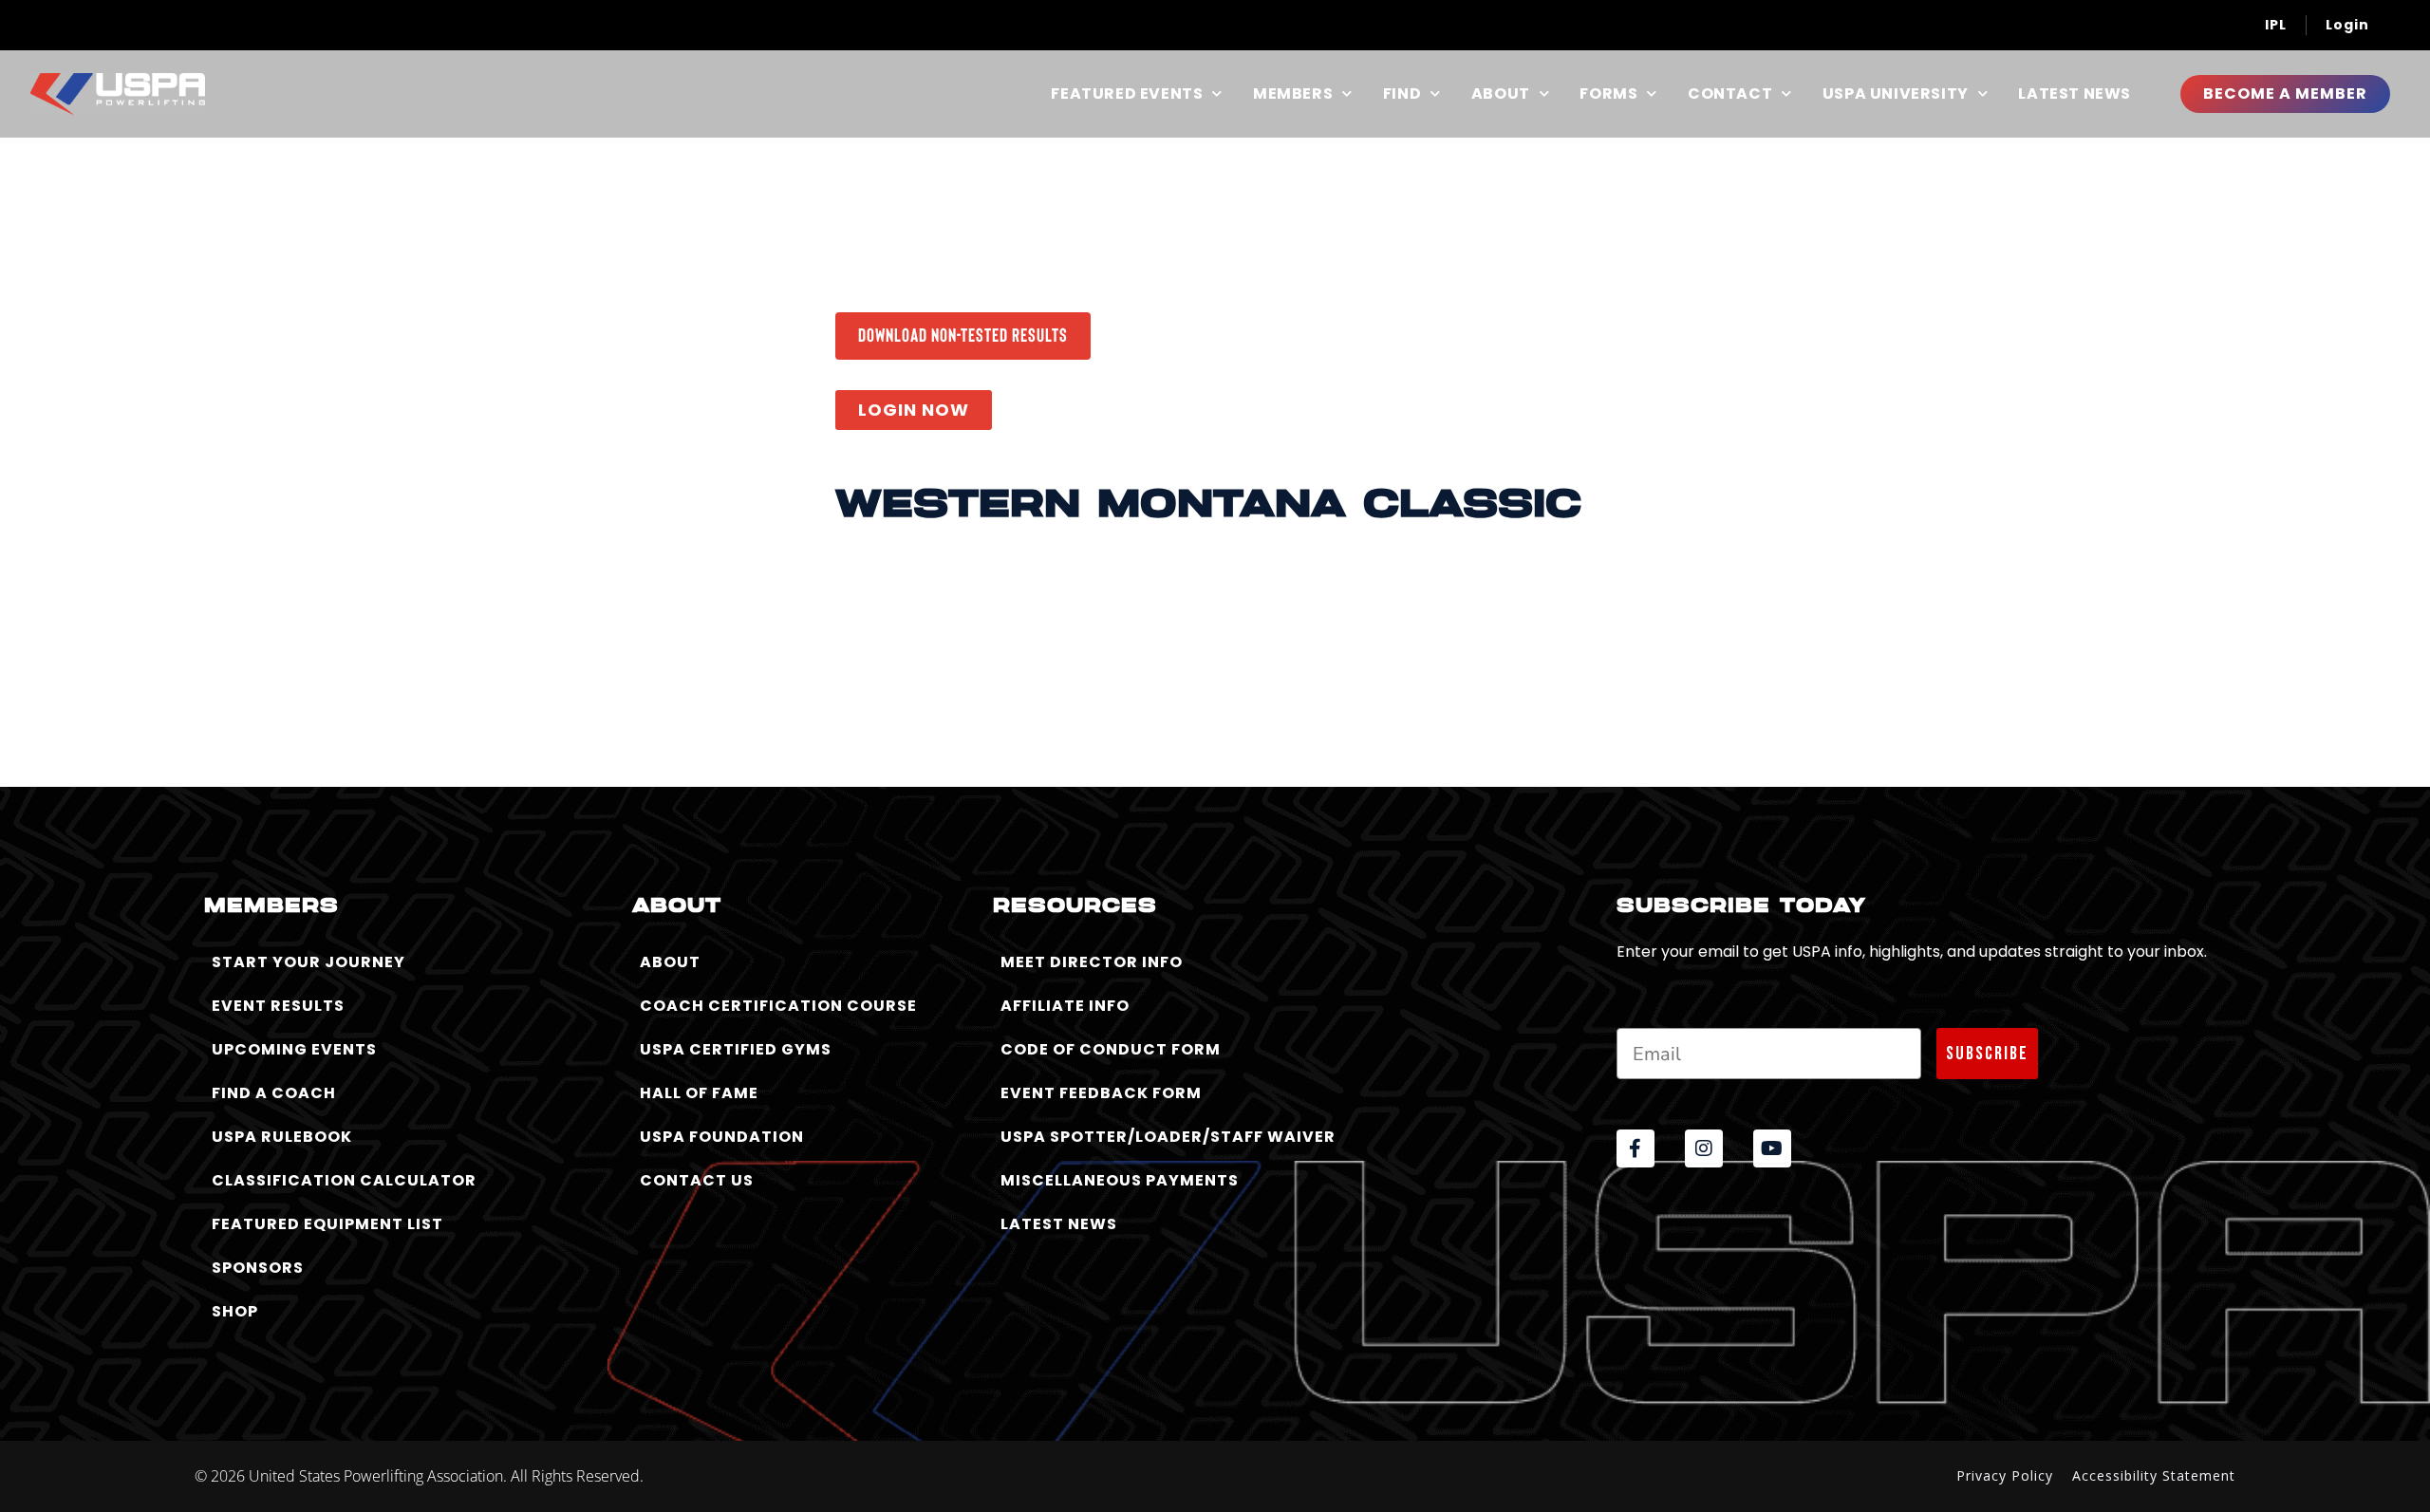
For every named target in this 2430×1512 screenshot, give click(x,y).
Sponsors (258, 1268)
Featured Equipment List (327, 1224)
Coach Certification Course (778, 1006)
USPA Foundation (722, 1137)
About (1501, 94)
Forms (1608, 94)
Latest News (2075, 94)
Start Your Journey (308, 962)
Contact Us (697, 1180)
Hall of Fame (699, 1093)
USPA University (1896, 94)
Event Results (278, 1006)
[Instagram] (1704, 1148)
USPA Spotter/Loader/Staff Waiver (1168, 1137)
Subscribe (1987, 1054)
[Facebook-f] (1636, 1148)
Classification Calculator (344, 1180)
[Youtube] (1772, 1148)
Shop (235, 1311)
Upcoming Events (294, 1049)
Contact (1730, 94)
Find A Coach (274, 1093)
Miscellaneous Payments (1120, 1180)
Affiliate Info (1065, 1006)
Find (1402, 94)
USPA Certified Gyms (736, 1049)
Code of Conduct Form (1111, 1049)
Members (1293, 94)
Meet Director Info (1092, 962)
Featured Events (1127, 94)
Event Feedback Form (1101, 1093)
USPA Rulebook (282, 1137)
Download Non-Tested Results (963, 334)
